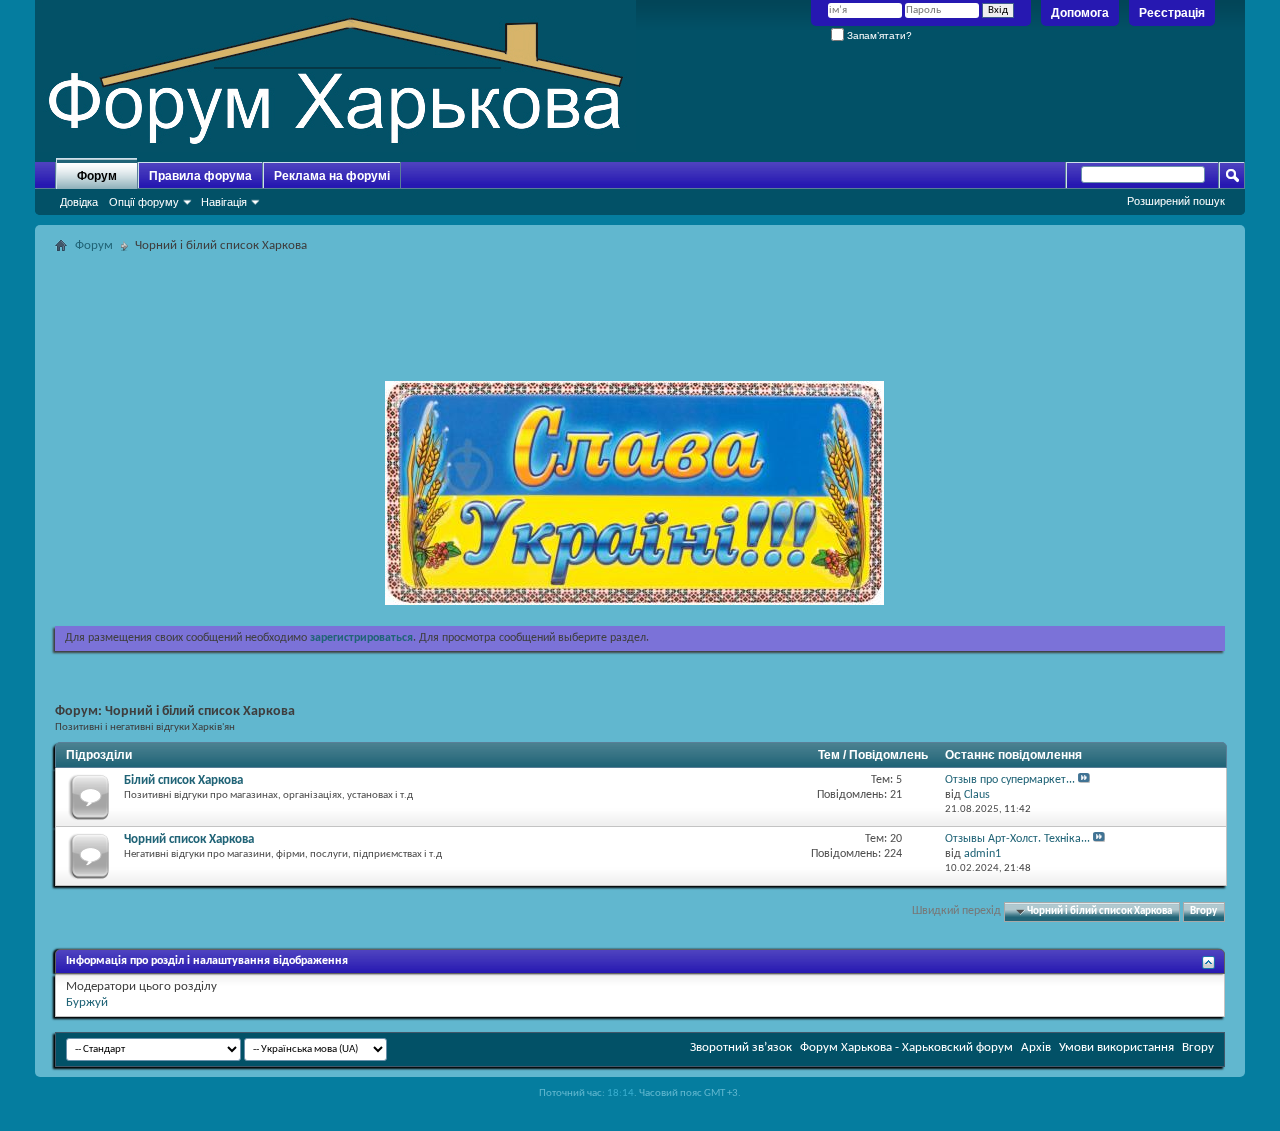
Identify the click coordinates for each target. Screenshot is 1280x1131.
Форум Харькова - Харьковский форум (906, 1047)
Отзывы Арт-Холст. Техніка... (1017, 839)
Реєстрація (1172, 13)
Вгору (1203, 911)
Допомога (1080, 13)
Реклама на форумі (332, 176)
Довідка (79, 202)
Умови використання (1116, 1047)
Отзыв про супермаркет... (1010, 780)
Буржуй (87, 1002)
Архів (1036, 1047)
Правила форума (200, 176)
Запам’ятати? (878, 35)
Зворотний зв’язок (741, 1047)
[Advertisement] (640, 304)
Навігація (224, 202)
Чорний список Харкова (189, 839)
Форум (97, 176)
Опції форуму (144, 202)
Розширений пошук (1176, 201)
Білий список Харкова (183, 780)
